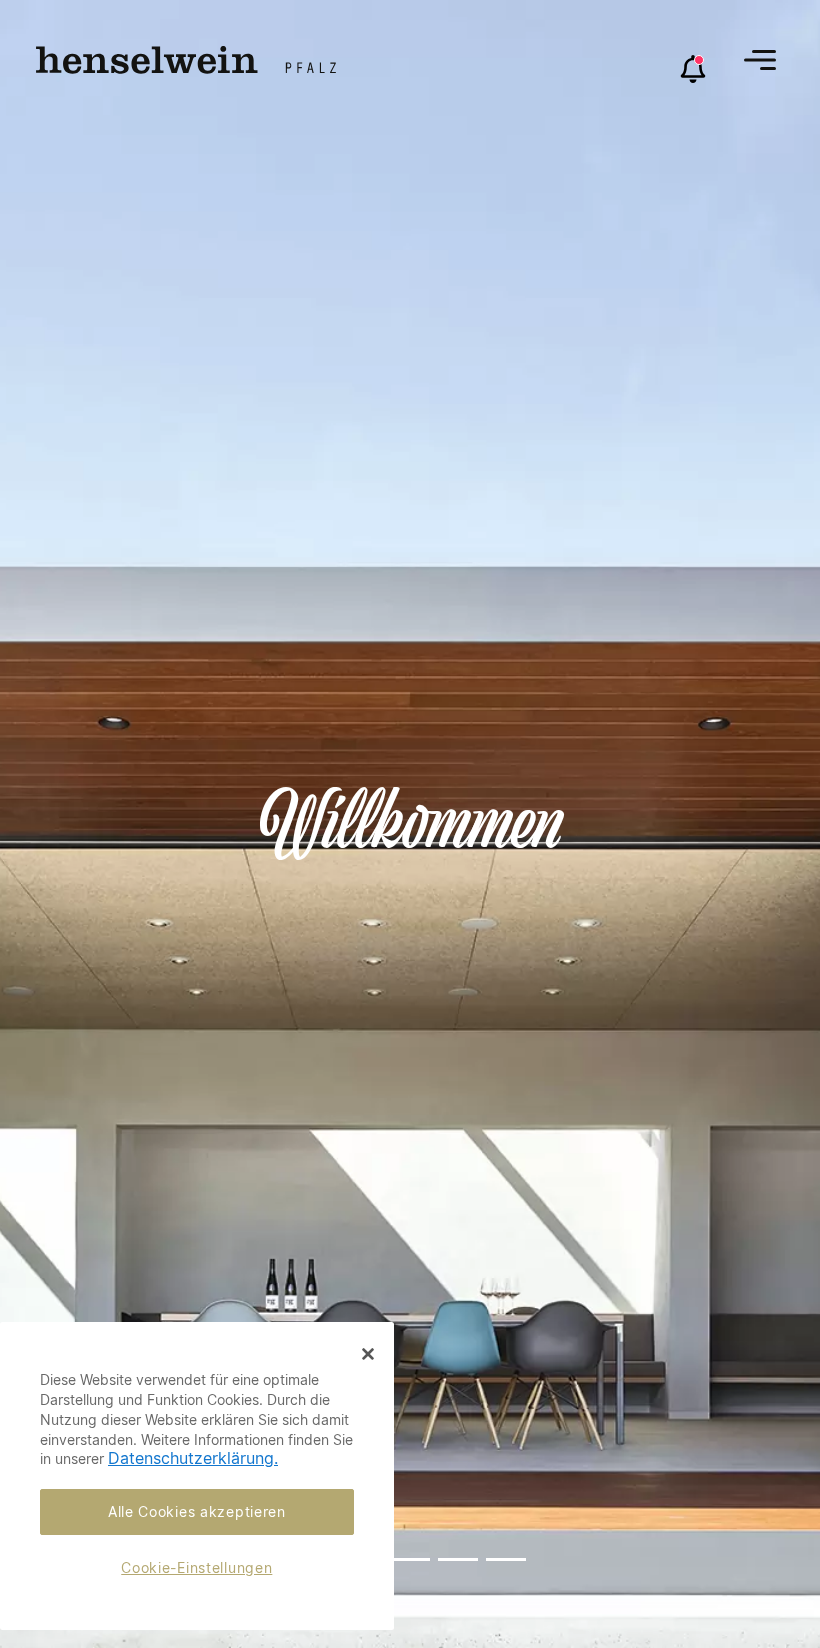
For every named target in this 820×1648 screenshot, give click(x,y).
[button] (760, 60)
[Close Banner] (368, 1354)
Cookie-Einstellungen (196, 1567)
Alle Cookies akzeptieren (197, 1511)
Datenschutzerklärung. (193, 1458)
